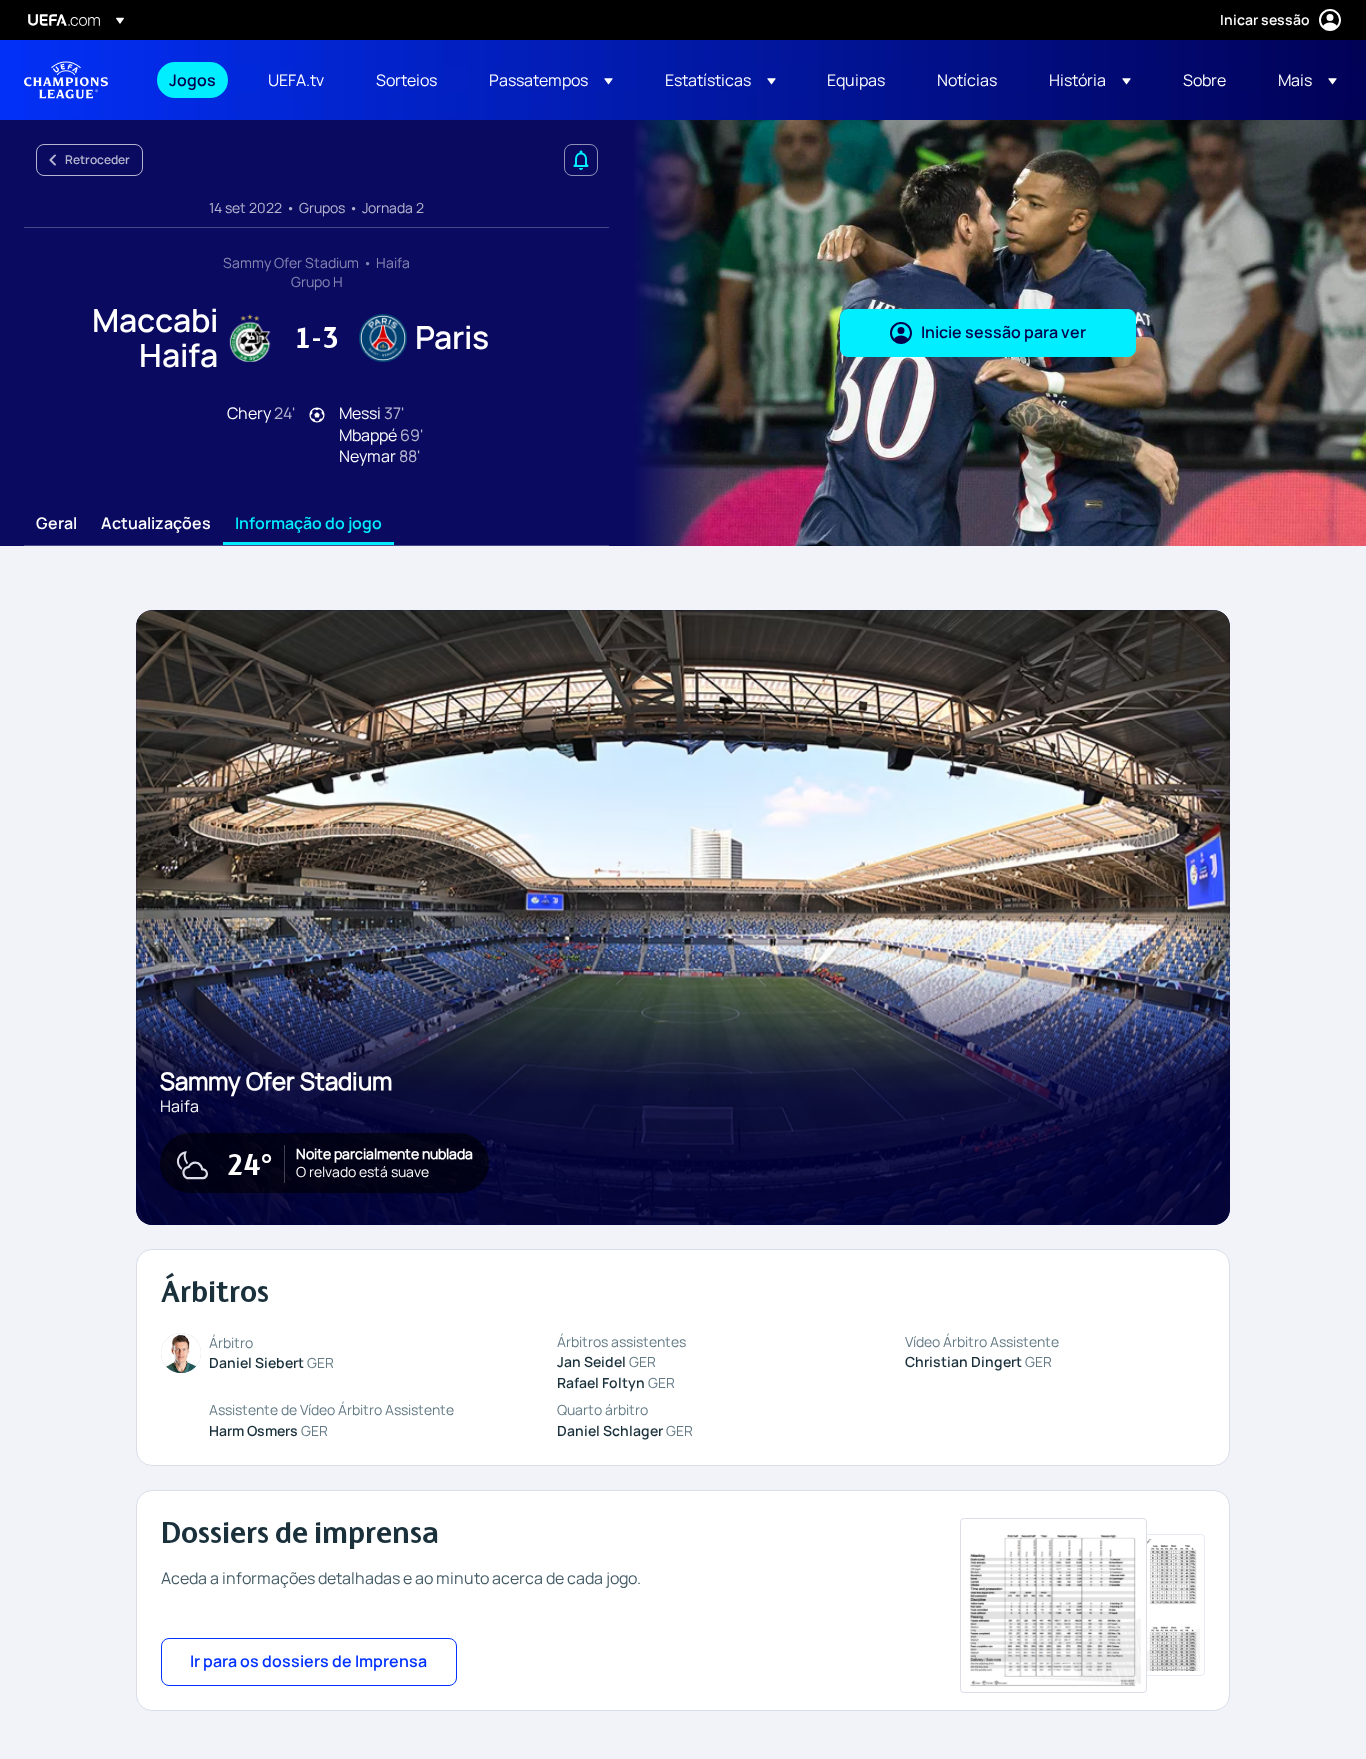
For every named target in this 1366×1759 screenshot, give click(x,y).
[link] (192, 80)
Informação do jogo (308, 524)
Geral (56, 524)
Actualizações (156, 524)
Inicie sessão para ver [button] (1003, 332)
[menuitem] (193, 80)
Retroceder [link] (97, 159)
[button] (551, 80)
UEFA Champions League (66, 80)
